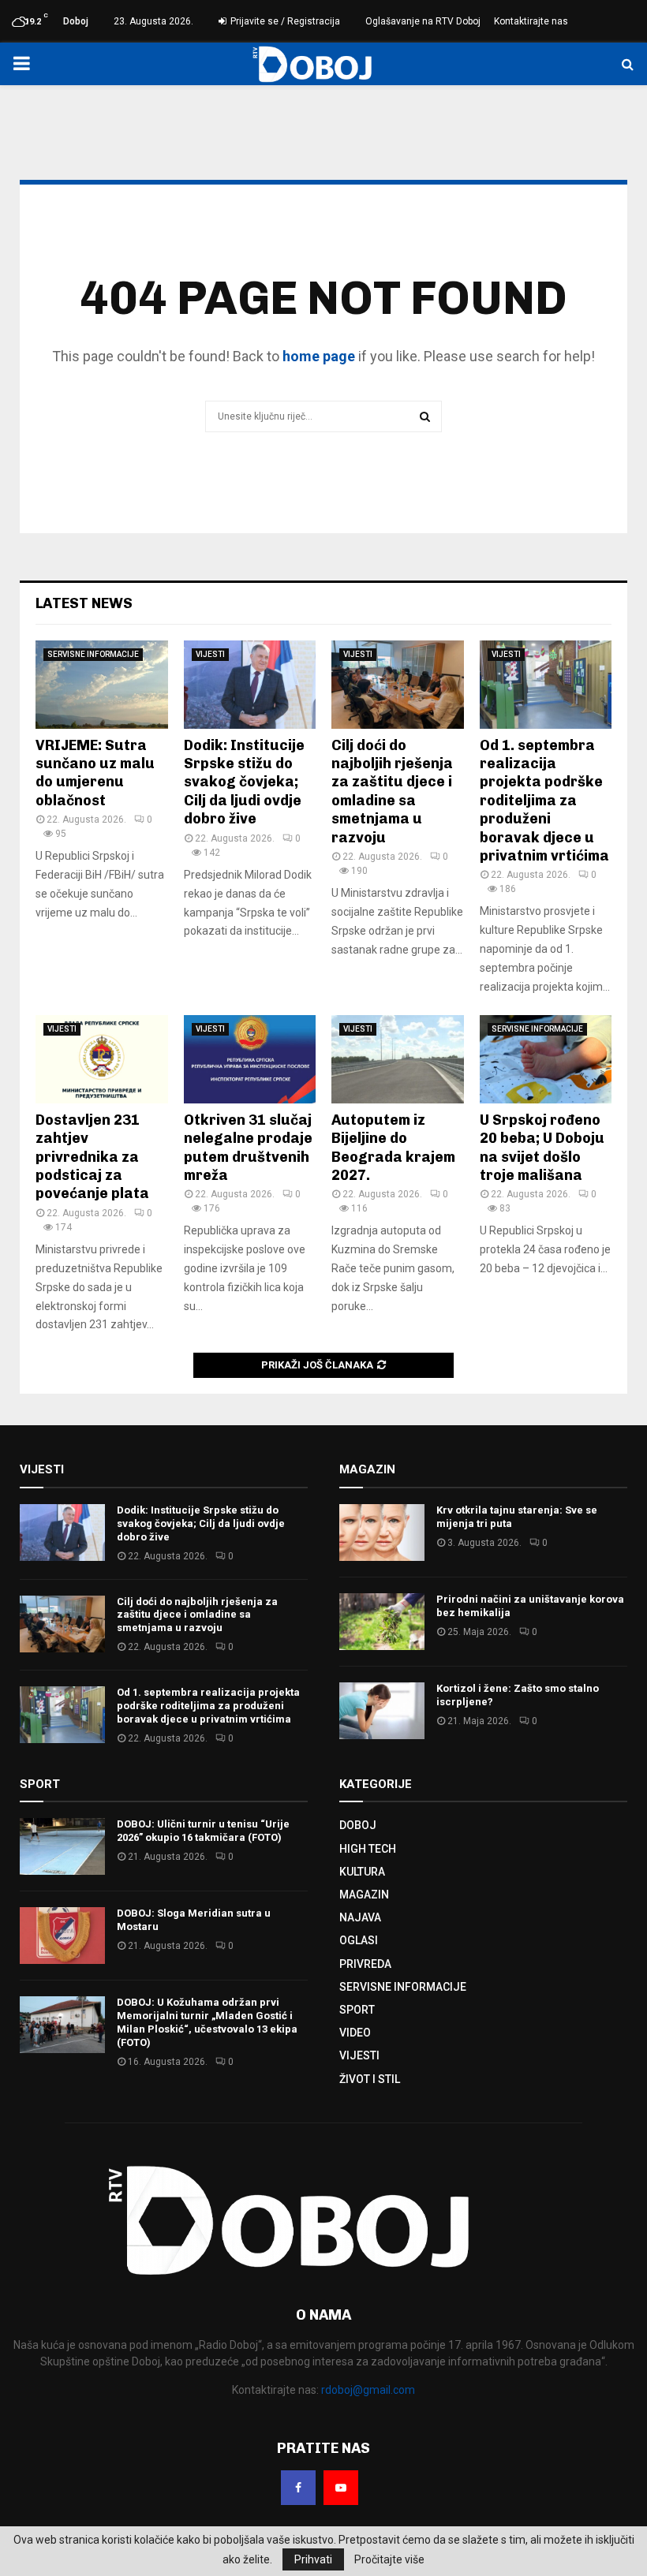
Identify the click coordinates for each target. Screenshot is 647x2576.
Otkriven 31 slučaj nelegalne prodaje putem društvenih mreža (248, 1148)
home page (319, 356)
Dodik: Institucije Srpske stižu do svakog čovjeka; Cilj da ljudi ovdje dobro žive (244, 782)
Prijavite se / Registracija (284, 21)
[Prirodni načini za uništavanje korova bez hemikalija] (382, 1622)
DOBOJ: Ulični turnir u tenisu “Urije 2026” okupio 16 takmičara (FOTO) (203, 1831)
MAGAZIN (364, 1895)
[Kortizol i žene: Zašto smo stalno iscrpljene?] (382, 1711)
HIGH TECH (368, 1849)
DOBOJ (358, 1825)
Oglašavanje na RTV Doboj (423, 21)
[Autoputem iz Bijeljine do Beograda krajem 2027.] (398, 1059)
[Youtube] (341, 2488)
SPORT (357, 2010)
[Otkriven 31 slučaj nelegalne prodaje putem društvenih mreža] (250, 1059)
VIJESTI (210, 654)
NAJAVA (360, 1917)
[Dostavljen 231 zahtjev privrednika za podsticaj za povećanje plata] (102, 1059)
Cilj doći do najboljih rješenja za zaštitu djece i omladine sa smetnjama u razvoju (392, 791)
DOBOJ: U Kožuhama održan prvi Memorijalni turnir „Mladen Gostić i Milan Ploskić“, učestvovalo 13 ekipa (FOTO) (207, 2022)
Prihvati (313, 2559)
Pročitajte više (389, 2559)
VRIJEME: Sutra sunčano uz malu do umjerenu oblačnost (95, 773)
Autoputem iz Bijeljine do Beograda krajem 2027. (393, 1148)
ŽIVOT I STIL (370, 2079)
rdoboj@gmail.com (368, 2390)
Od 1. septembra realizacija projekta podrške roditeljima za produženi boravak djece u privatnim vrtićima (544, 801)
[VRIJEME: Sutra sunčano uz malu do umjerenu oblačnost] (102, 685)
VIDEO (355, 2033)
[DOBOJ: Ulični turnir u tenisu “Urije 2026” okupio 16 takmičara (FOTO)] (62, 1846)
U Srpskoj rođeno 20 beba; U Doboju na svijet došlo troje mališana (542, 1148)
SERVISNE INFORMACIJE (93, 654)
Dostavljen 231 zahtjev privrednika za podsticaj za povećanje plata (92, 1157)
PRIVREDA (365, 1964)
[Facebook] (298, 2488)
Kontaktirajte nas (531, 21)
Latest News (84, 603)
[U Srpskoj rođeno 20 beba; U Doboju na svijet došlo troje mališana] (546, 1059)
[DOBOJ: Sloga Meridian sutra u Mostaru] (62, 1936)
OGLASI (359, 1940)
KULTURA (362, 1872)
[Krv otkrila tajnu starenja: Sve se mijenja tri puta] (382, 1533)
